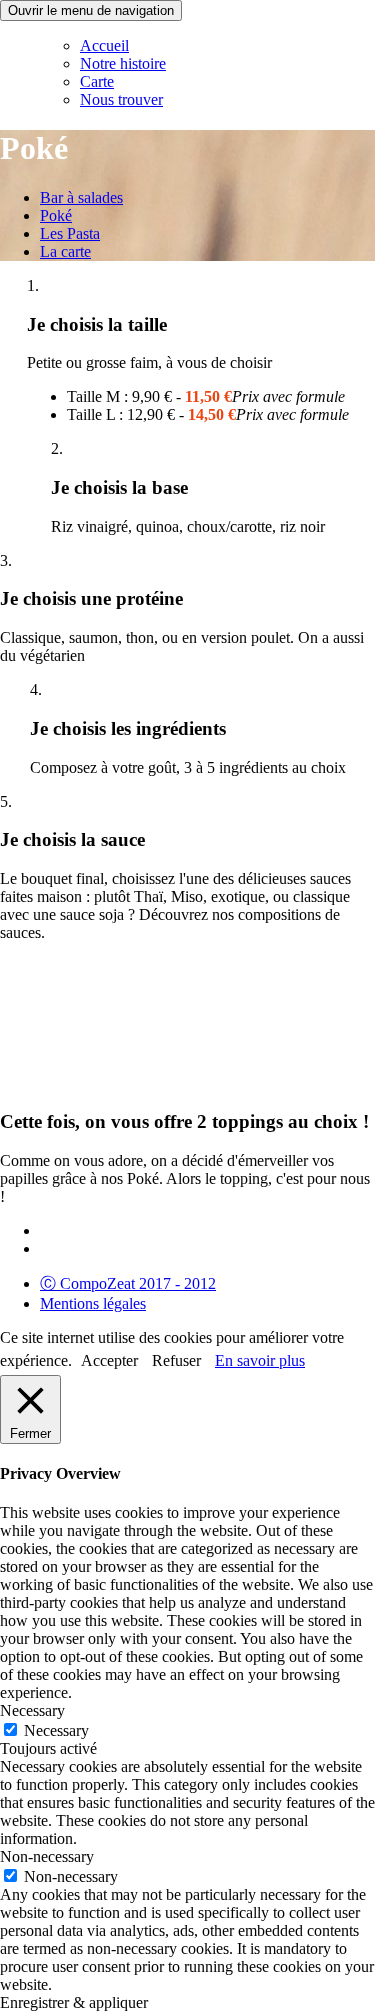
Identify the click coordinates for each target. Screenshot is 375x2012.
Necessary (56, 1730)
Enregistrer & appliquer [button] (74, 2002)
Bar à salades (81, 197)
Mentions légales (93, 1303)
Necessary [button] (32, 1710)
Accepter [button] (109, 1360)
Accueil (104, 45)
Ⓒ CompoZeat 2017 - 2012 (128, 1283)
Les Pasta (70, 233)
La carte (65, 251)
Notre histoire (123, 63)
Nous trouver (121, 99)
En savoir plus (260, 1360)
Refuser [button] (176, 1360)
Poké (56, 215)
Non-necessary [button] (47, 1856)
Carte (97, 81)
